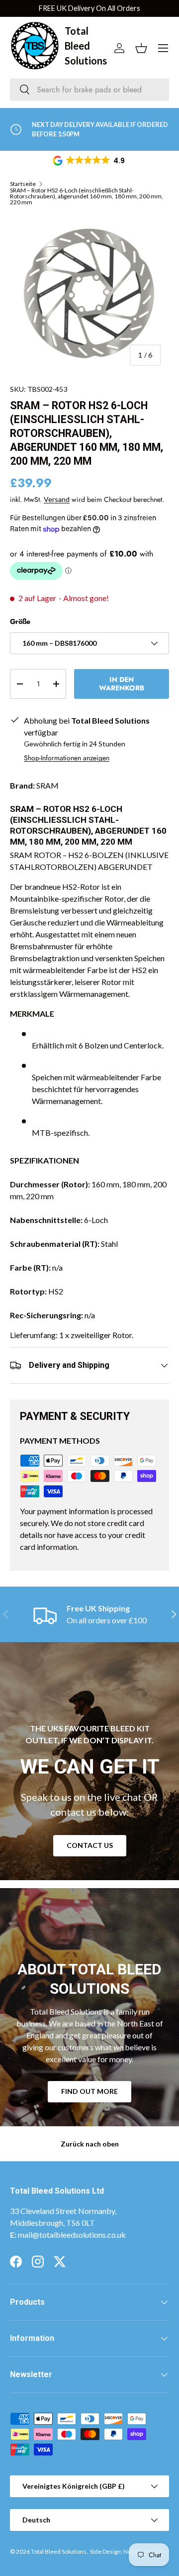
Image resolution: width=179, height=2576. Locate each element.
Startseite (23, 184)
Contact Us (90, 1845)
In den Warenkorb (122, 684)
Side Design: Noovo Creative (128, 2551)
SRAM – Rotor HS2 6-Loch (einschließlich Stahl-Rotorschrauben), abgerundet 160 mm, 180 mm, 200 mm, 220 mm (87, 196)
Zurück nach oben (90, 2144)
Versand (57, 499)
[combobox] (89, 90)
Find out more (89, 2091)
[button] (89, 161)
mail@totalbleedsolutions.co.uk (72, 2235)
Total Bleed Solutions (59, 2551)
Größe (20, 621)
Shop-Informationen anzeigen (67, 758)
